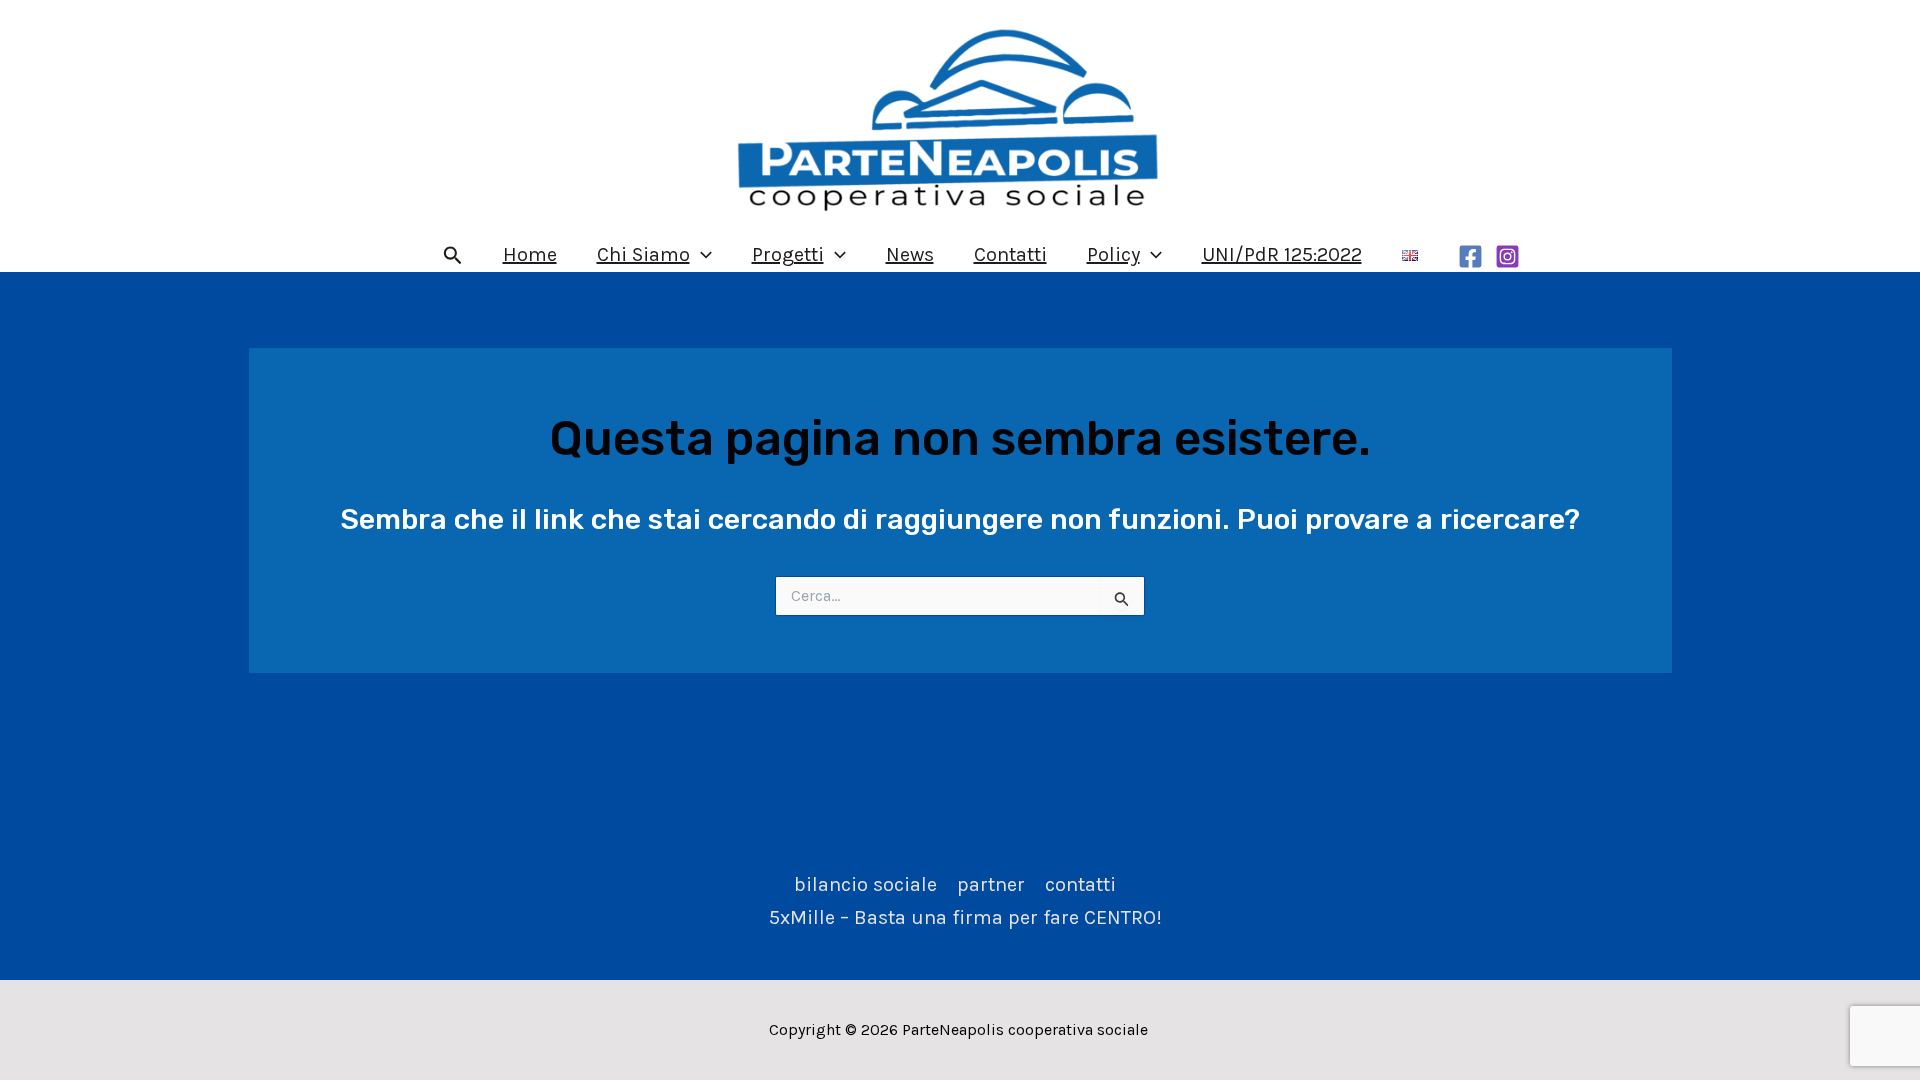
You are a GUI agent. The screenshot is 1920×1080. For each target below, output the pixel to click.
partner (991, 884)
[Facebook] (1470, 256)
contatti (1080, 884)
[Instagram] (1507, 256)
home (530, 254)
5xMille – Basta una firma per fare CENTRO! (965, 917)
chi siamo (643, 254)
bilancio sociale (865, 884)
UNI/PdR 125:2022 (1282, 254)
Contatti (1010, 254)
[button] (453, 256)
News (910, 254)
